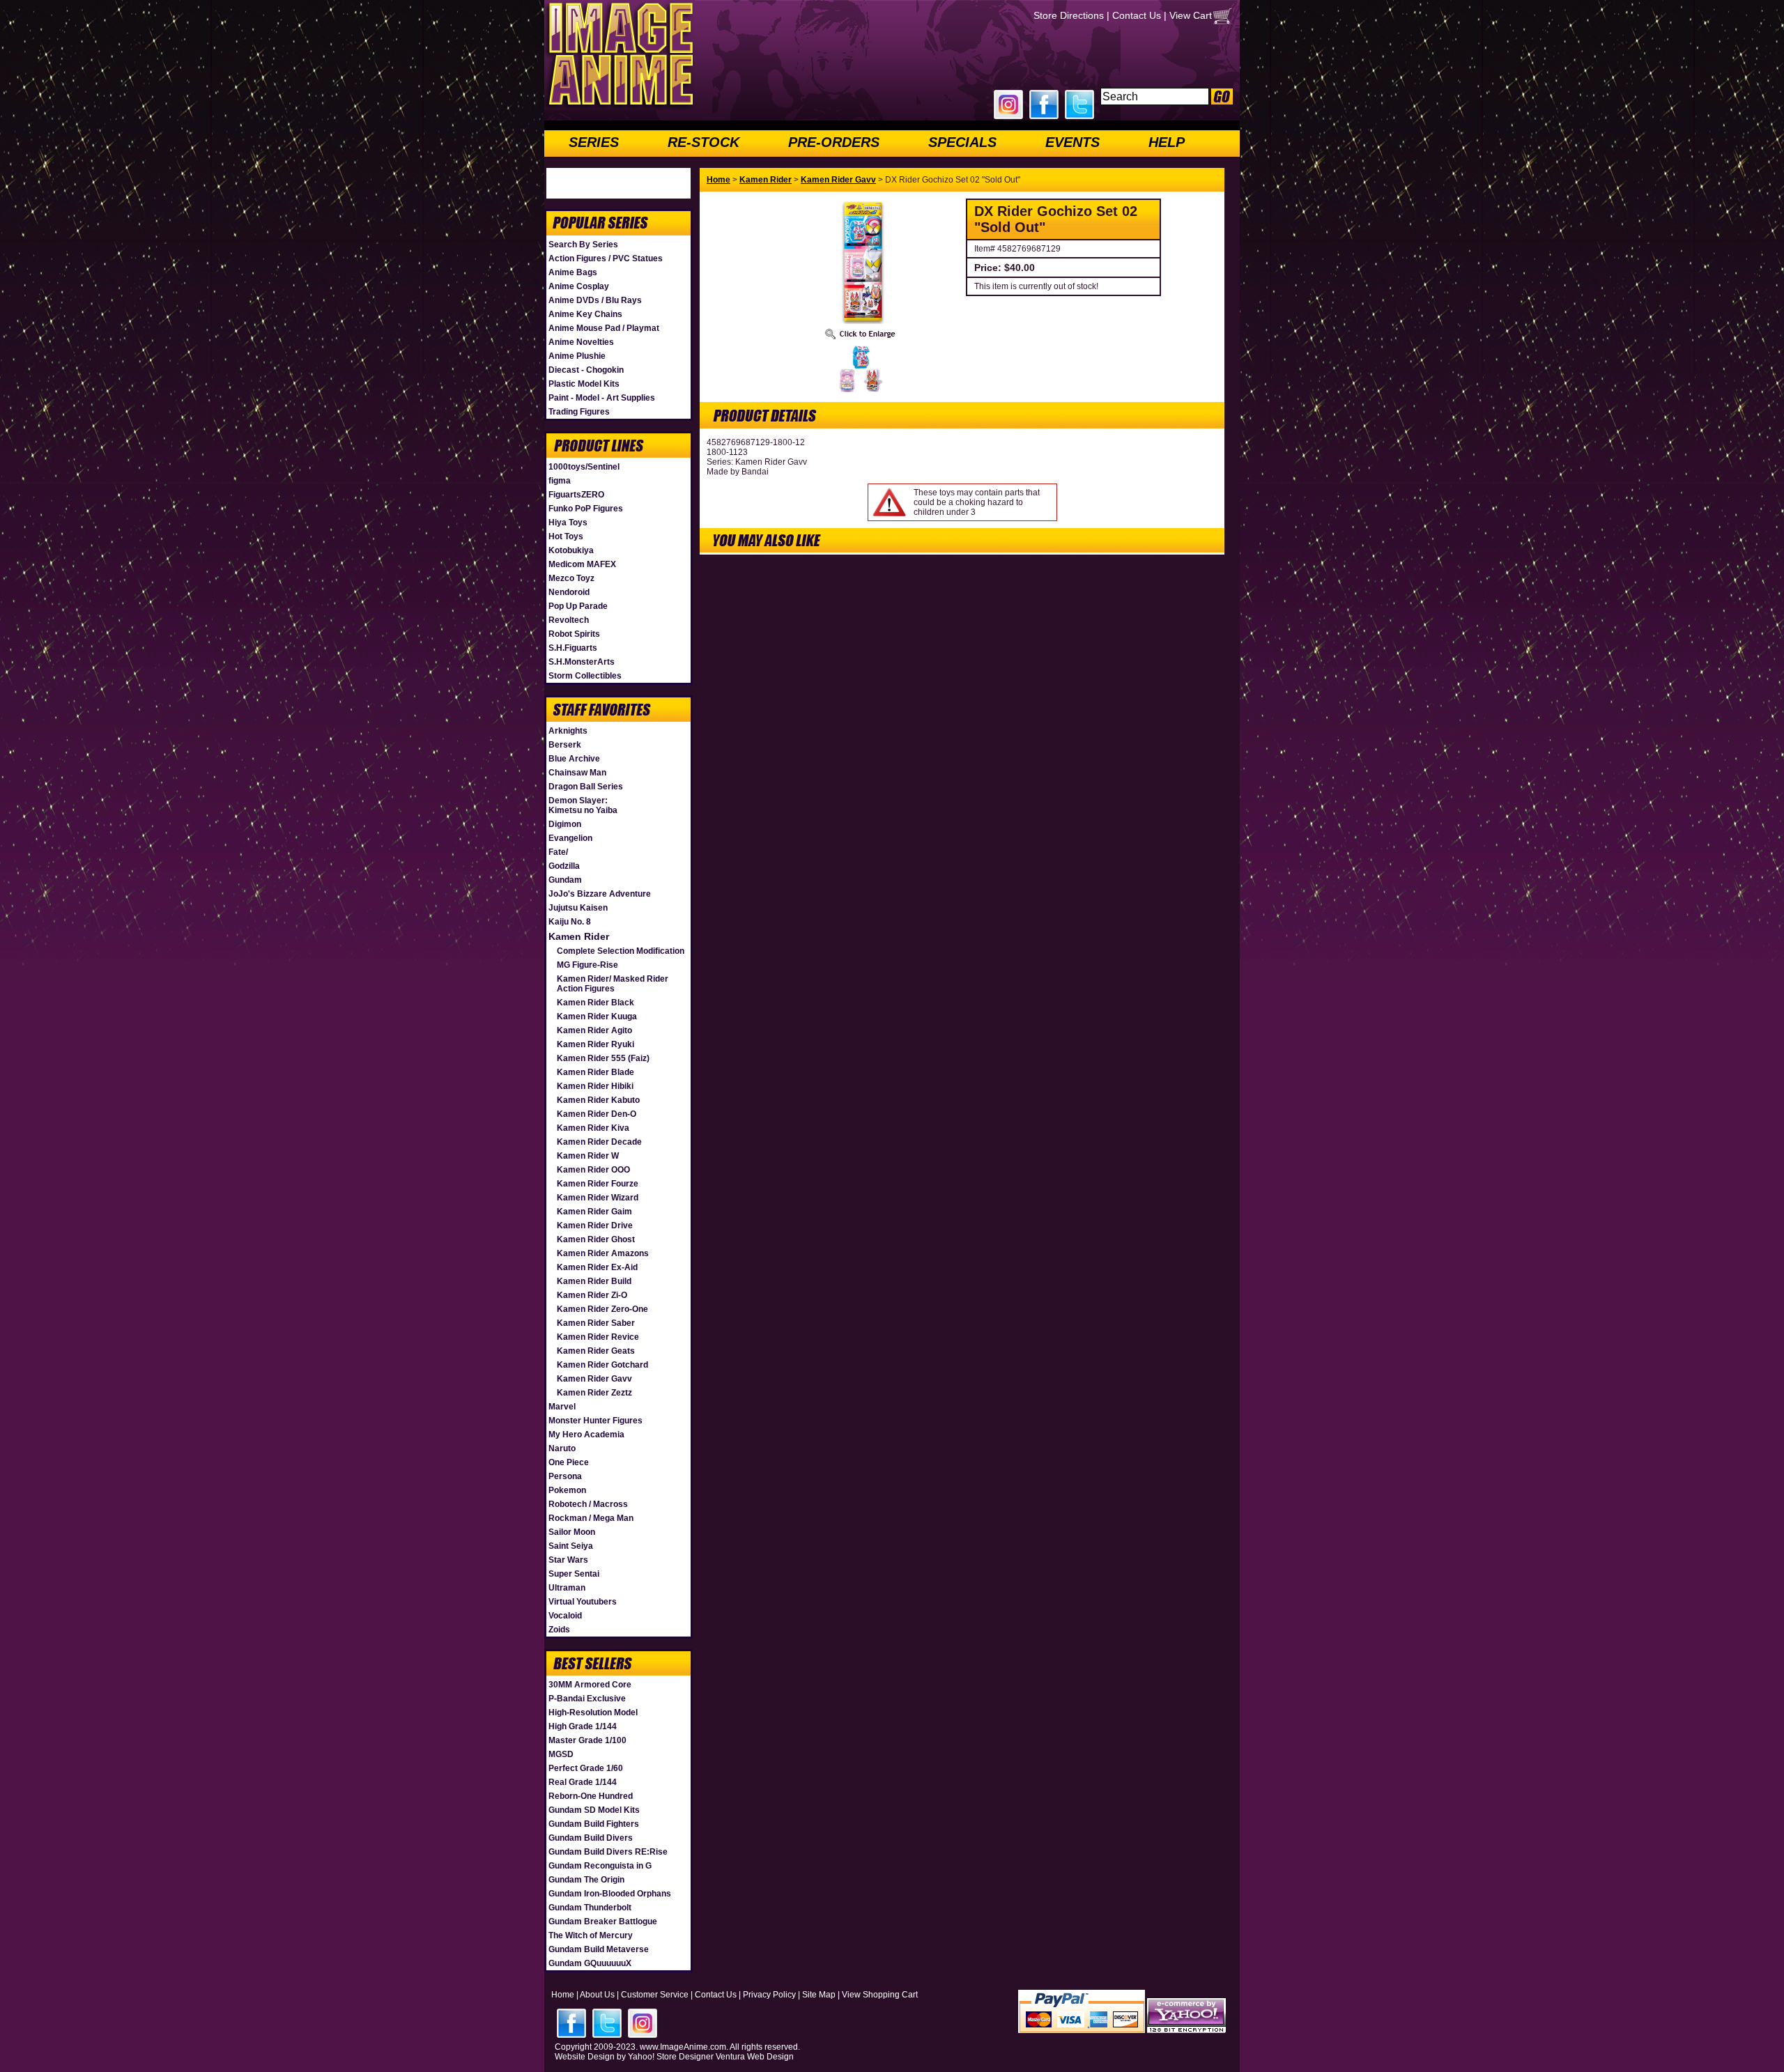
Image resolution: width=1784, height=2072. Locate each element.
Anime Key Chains (585, 314)
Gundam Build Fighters (594, 1824)
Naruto (562, 1448)
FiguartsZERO (576, 495)
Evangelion (570, 838)
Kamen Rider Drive (595, 1226)
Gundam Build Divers (591, 1838)
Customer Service (655, 1995)
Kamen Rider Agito (594, 1030)
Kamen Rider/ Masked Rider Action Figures (613, 984)
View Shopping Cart (880, 1995)
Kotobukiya (571, 550)
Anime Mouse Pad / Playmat (604, 328)
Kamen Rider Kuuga (597, 1016)
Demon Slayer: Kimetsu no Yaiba (583, 805)
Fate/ (558, 852)
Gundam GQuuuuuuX (590, 1963)
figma (560, 481)
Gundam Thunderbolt (590, 1908)
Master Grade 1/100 (587, 1740)
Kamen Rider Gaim (594, 1212)
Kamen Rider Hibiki (595, 1086)
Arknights (568, 731)
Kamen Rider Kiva (593, 1128)
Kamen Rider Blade (595, 1072)
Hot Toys (566, 536)
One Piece (569, 1462)
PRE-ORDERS (834, 142)
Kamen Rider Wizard (598, 1198)
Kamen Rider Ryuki (595, 1044)
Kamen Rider (579, 936)
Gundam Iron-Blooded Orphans (610, 1894)
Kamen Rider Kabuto (598, 1100)
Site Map (819, 1995)
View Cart (1191, 15)
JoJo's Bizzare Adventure (600, 894)
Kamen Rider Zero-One (602, 1309)
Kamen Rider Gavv (594, 1379)
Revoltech (569, 620)
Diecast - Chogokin (586, 370)
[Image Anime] (620, 107)
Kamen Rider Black (595, 1003)
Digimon (565, 824)
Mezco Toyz (571, 578)
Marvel (562, 1407)
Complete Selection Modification (621, 951)
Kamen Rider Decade (599, 1142)
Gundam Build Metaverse (599, 1949)
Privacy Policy (769, 1995)
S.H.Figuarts (573, 648)
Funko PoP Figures (586, 509)
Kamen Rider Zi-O (592, 1295)
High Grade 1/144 (583, 1726)
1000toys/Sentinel (584, 467)
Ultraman (567, 1588)
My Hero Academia (586, 1435)
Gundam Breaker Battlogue (603, 1922)
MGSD (561, 1754)
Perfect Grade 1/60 (586, 1768)
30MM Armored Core (590, 1685)
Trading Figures (579, 412)
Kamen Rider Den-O (597, 1114)
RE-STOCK (703, 142)
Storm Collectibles (585, 676)
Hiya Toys (568, 523)
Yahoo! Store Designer (671, 2057)
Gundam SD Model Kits (594, 1810)
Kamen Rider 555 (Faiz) (603, 1058)
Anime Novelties (581, 342)
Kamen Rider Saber (596, 1323)
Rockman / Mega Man (591, 1518)
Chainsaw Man (577, 773)
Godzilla (564, 866)
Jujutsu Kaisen (578, 908)
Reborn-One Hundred (591, 1796)
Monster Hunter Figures (595, 1421)
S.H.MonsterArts (582, 662)
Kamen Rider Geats (596, 1351)
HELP (1167, 142)
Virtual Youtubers (583, 1602)
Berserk (565, 745)
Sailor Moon (572, 1532)
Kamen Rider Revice (598, 1337)
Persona (565, 1476)
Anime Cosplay (579, 286)
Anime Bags (573, 272)
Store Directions (1069, 15)
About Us (597, 1995)
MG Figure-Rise (587, 965)
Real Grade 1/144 (583, 1782)
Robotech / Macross (588, 1504)
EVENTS (1072, 142)
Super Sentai (574, 1574)
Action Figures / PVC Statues (606, 258)
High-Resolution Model (593, 1713)
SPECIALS (962, 142)
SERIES (594, 142)
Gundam (565, 880)
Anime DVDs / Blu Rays (595, 300)
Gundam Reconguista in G (600, 1866)
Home (718, 180)
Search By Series (583, 245)
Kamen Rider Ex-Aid (597, 1267)
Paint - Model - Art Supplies (602, 398)
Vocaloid (565, 1616)
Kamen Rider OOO (593, 1170)
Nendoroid (569, 592)
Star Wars (568, 1560)
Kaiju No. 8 (570, 922)
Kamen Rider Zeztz (594, 1393)
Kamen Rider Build (594, 1281)
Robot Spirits (574, 634)
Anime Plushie (577, 356)
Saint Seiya (571, 1546)
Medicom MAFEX (582, 564)
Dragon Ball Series (586, 787)
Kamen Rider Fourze (598, 1184)
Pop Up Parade (578, 606)
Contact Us (1137, 15)
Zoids (559, 1630)
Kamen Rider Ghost (596, 1239)
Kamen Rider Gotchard (602, 1365)
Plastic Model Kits (584, 384)
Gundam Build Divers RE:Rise (608, 1852)
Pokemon (567, 1490)
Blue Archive (574, 759)
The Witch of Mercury (591, 1935)
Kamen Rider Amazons (603, 1253)
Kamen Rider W (588, 1156)
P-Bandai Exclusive (587, 1699)
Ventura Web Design (755, 2057)
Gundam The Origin (586, 1880)
